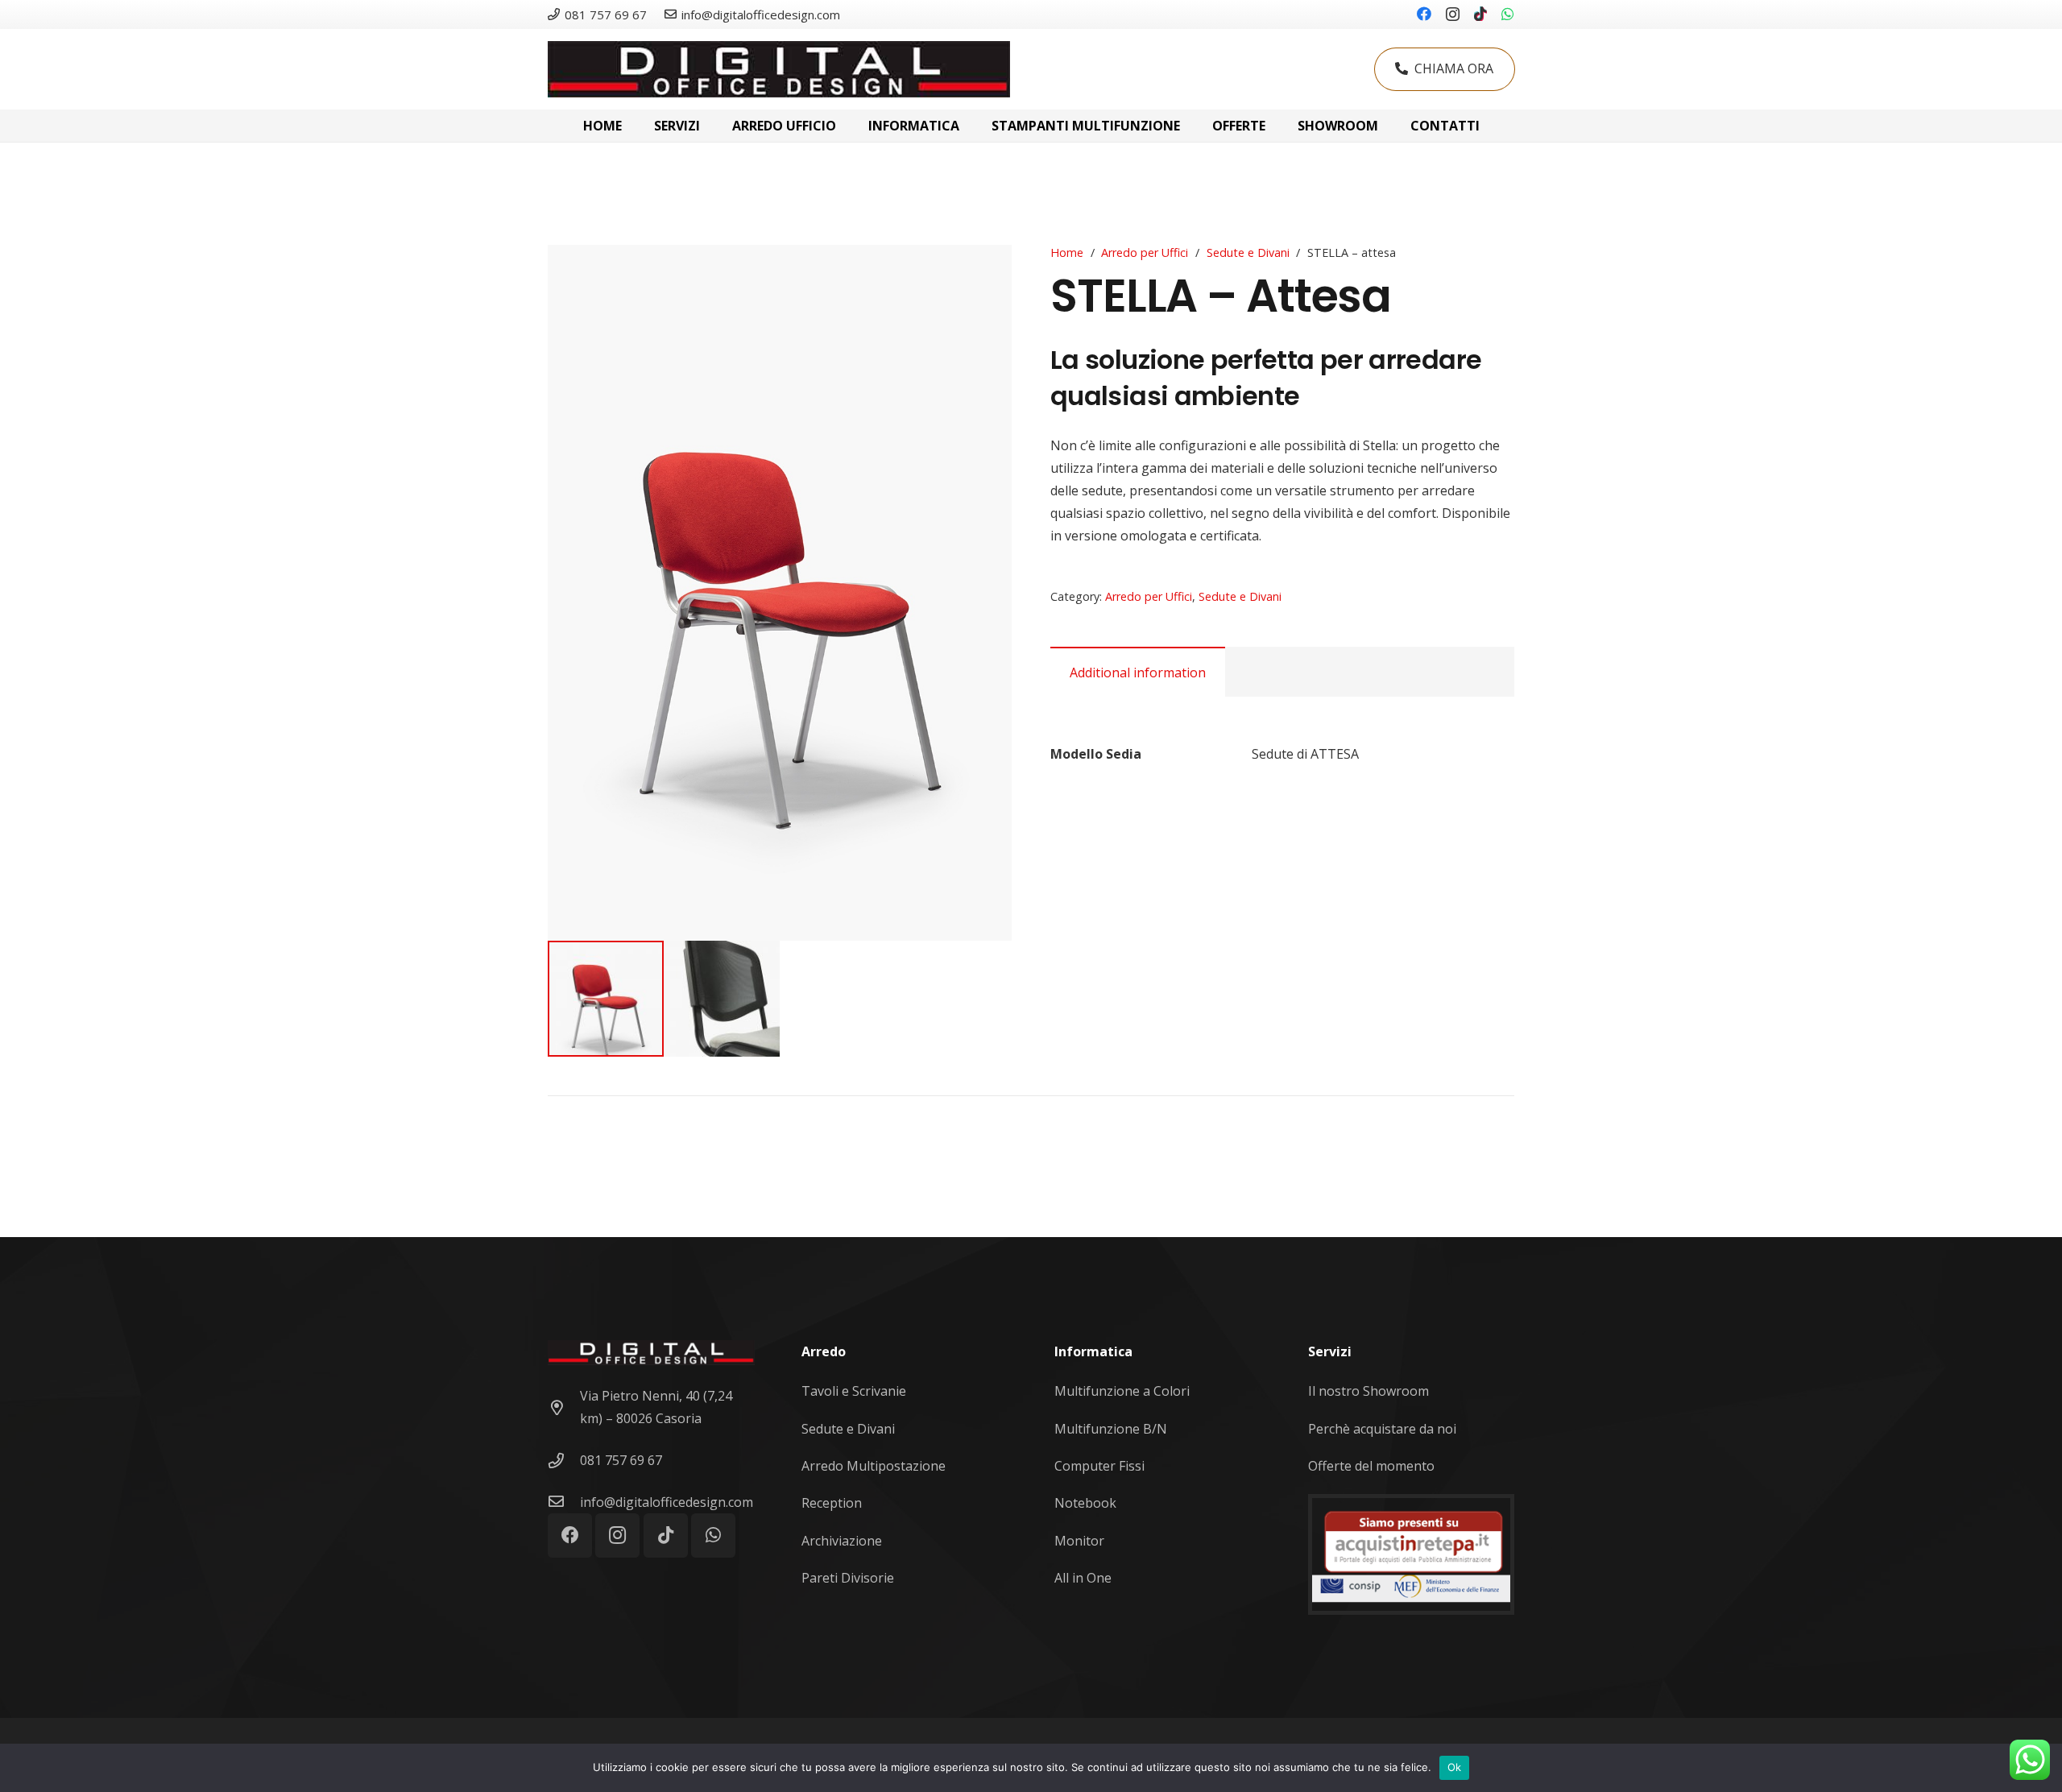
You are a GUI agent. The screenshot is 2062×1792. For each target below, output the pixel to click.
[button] (986, 271)
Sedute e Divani (1248, 252)
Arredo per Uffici (1145, 252)
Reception (832, 1503)
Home (1067, 252)
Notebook (1085, 1503)
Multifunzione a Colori (1122, 1391)
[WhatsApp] (1508, 14)
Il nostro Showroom (1368, 1391)
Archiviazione (842, 1541)
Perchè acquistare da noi (1382, 1429)
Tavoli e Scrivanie (854, 1391)
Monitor (1079, 1541)
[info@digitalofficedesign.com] (564, 1502)
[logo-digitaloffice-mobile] (779, 69)
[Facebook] (1424, 14)
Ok (1455, 1767)
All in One (1083, 1578)
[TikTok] (1480, 14)
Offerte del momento (1371, 1466)
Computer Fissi (1099, 1466)
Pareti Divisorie (848, 1578)
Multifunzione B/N (1111, 1429)
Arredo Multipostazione (874, 1466)
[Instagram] (1453, 14)
